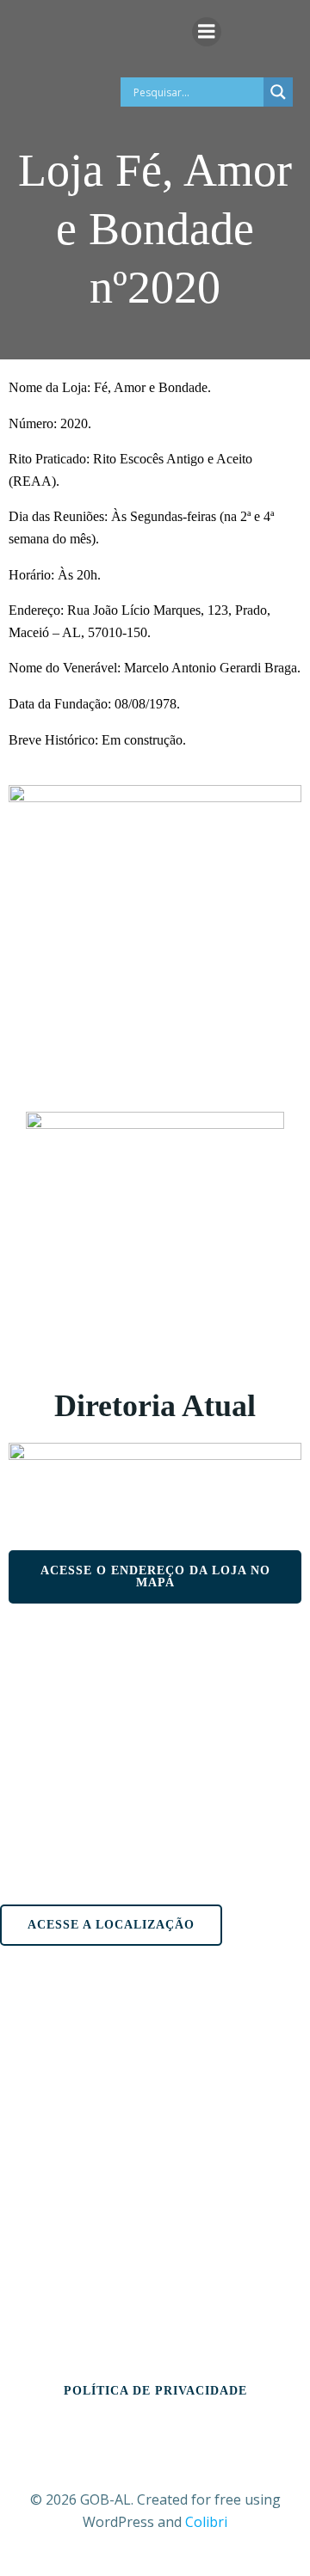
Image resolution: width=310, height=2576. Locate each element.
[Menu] (207, 32)
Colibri (206, 2522)
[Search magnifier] (278, 92)
